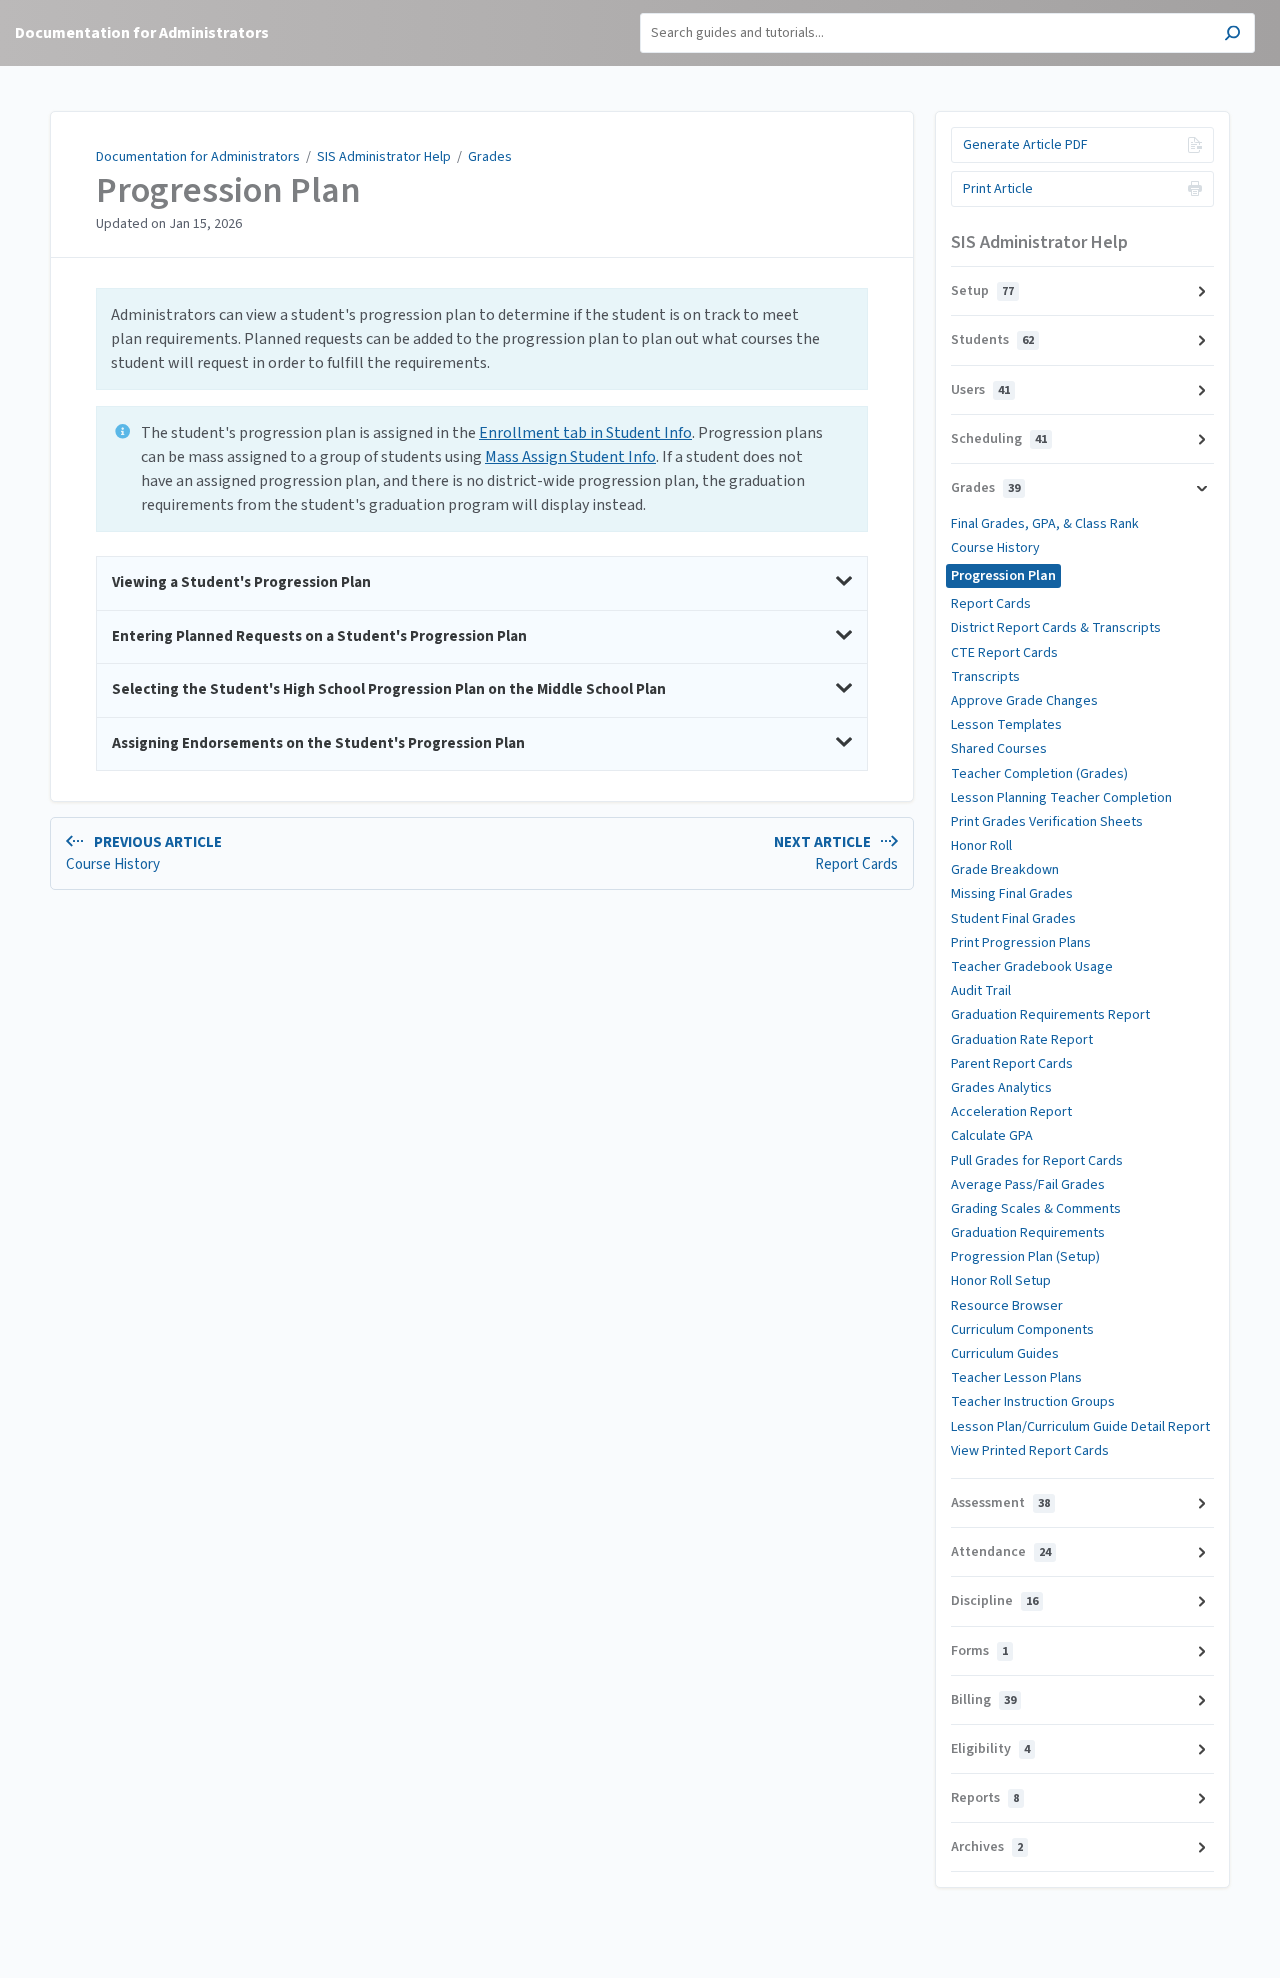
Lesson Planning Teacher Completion (1061, 798)
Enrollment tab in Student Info (585, 433)
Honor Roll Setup (1001, 1281)
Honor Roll (981, 846)
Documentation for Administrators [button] (142, 33)
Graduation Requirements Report (1050, 1015)
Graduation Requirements (1028, 1233)
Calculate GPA (992, 1136)
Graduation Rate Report (1022, 1040)
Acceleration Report (1011, 1112)
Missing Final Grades (1012, 894)
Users (980, 390)
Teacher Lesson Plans (1016, 1378)
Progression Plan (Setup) (1025, 1257)
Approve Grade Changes (1024, 701)
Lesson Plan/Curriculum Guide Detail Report (1080, 1427)
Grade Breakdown (1005, 870)
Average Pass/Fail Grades (1028, 1185)
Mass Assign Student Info (570, 457)
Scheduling (999, 439)
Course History (995, 548)
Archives (987, 1847)
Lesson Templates (1006, 725)
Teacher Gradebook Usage (1032, 967)
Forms (979, 1651)
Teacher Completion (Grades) (1039, 774)
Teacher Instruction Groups (1033, 1402)
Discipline (994, 1601)
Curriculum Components (1022, 1330)
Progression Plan (228, 191)
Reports (985, 1798)
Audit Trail (981, 991)
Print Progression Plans (1021, 943)
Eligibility (990, 1749)
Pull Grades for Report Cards (1037, 1161)
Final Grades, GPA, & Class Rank (1045, 524)
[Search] (1232, 35)
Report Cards (991, 604)
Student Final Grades (1013, 919)
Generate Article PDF (1025, 145)
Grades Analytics (1001, 1088)
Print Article (998, 189)
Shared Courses (999, 749)
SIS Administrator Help (384, 157)
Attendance (1001, 1552)
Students (992, 340)
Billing (983, 1700)
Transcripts (985, 677)
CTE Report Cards (1004, 653)
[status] (482, 339)
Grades (490, 157)
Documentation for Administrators (198, 157)
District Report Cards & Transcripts (1056, 628)
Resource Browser (1007, 1306)
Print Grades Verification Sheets (1047, 822)
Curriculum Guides (1005, 1354)
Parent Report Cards (1012, 1064)
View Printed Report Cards (1030, 1451)
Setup (982, 291)
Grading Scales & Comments (1036, 1209)
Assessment (1000, 1503)
